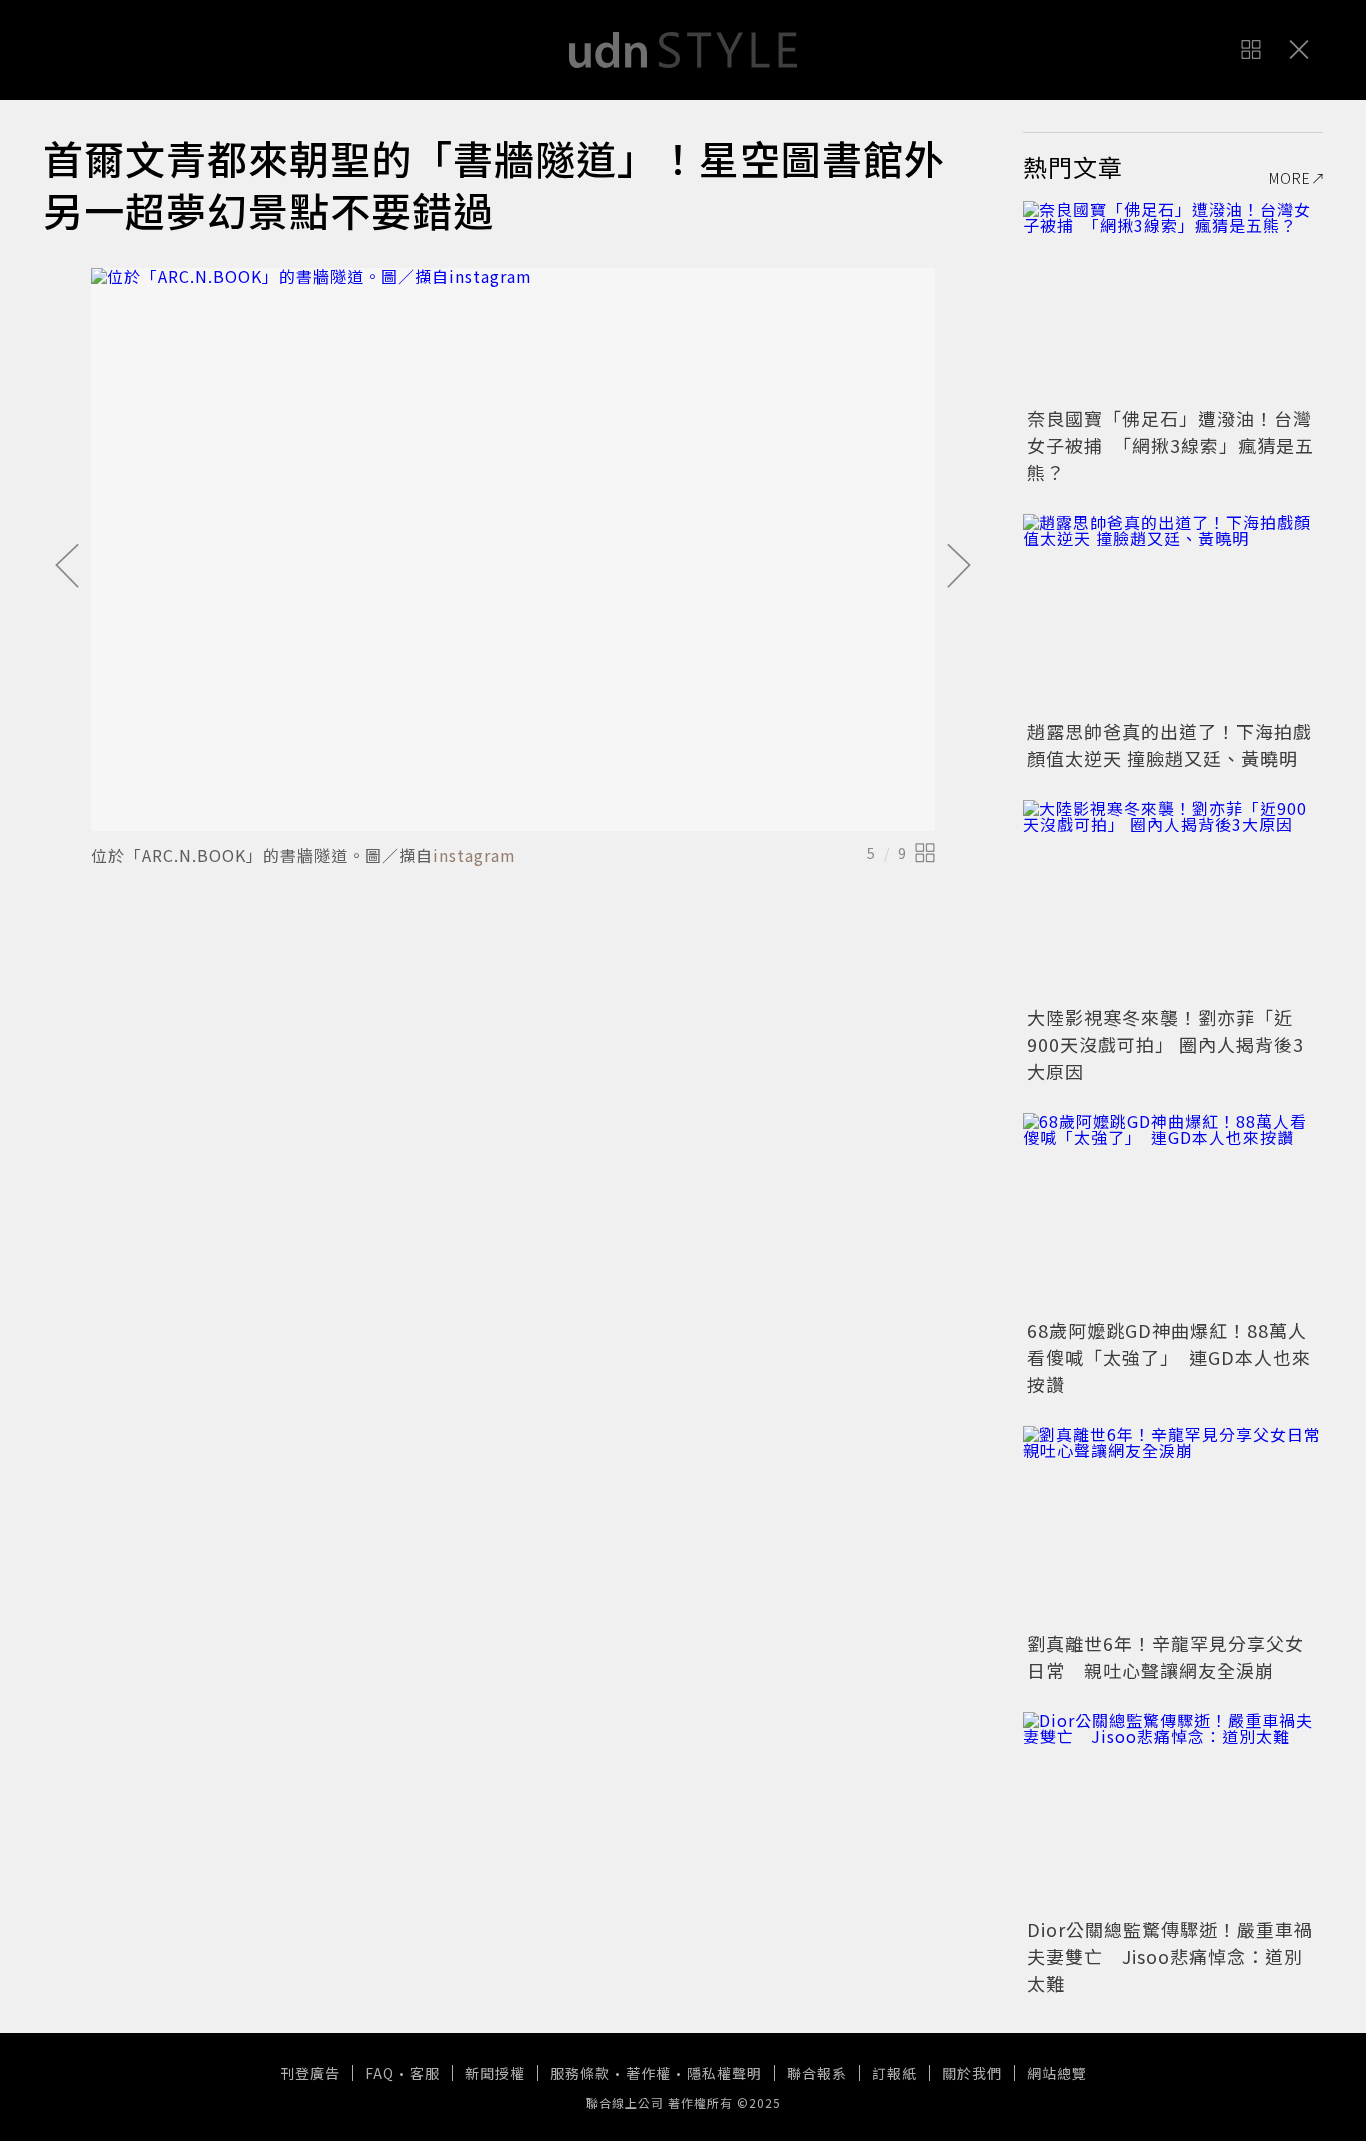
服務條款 (580, 2073)
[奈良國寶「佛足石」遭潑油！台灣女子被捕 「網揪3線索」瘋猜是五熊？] (1173, 301)
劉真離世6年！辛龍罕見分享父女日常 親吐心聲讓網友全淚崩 (1165, 1656)
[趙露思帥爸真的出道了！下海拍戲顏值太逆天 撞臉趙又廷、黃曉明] (1173, 614)
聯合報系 (817, 2073)
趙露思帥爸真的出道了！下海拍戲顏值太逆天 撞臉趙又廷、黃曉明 (1169, 744)
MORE (1290, 178)
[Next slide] (959, 567)
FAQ (379, 2073)
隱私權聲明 (724, 2073)
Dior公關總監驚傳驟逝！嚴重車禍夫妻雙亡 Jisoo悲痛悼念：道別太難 (1170, 1956)
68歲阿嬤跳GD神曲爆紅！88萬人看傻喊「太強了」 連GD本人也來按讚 (1169, 1357)
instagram (474, 855)
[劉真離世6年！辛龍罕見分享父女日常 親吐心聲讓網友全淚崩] (1173, 1526)
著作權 (648, 2073)
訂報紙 (894, 2073)
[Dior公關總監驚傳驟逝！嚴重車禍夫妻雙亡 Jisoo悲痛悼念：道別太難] (1173, 1812)
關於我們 (972, 2073)
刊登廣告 (310, 2073)
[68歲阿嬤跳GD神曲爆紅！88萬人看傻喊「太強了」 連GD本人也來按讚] (1173, 1213)
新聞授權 (495, 2073)
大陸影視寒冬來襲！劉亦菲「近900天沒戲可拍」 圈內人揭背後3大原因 (1165, 1044)
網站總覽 (1057, 2073)
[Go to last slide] (67, 567)
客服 (425, 2073)
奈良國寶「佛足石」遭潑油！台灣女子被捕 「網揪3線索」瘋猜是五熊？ (1170, 445)
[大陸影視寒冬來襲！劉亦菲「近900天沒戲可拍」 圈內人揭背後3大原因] (1173, 900)
